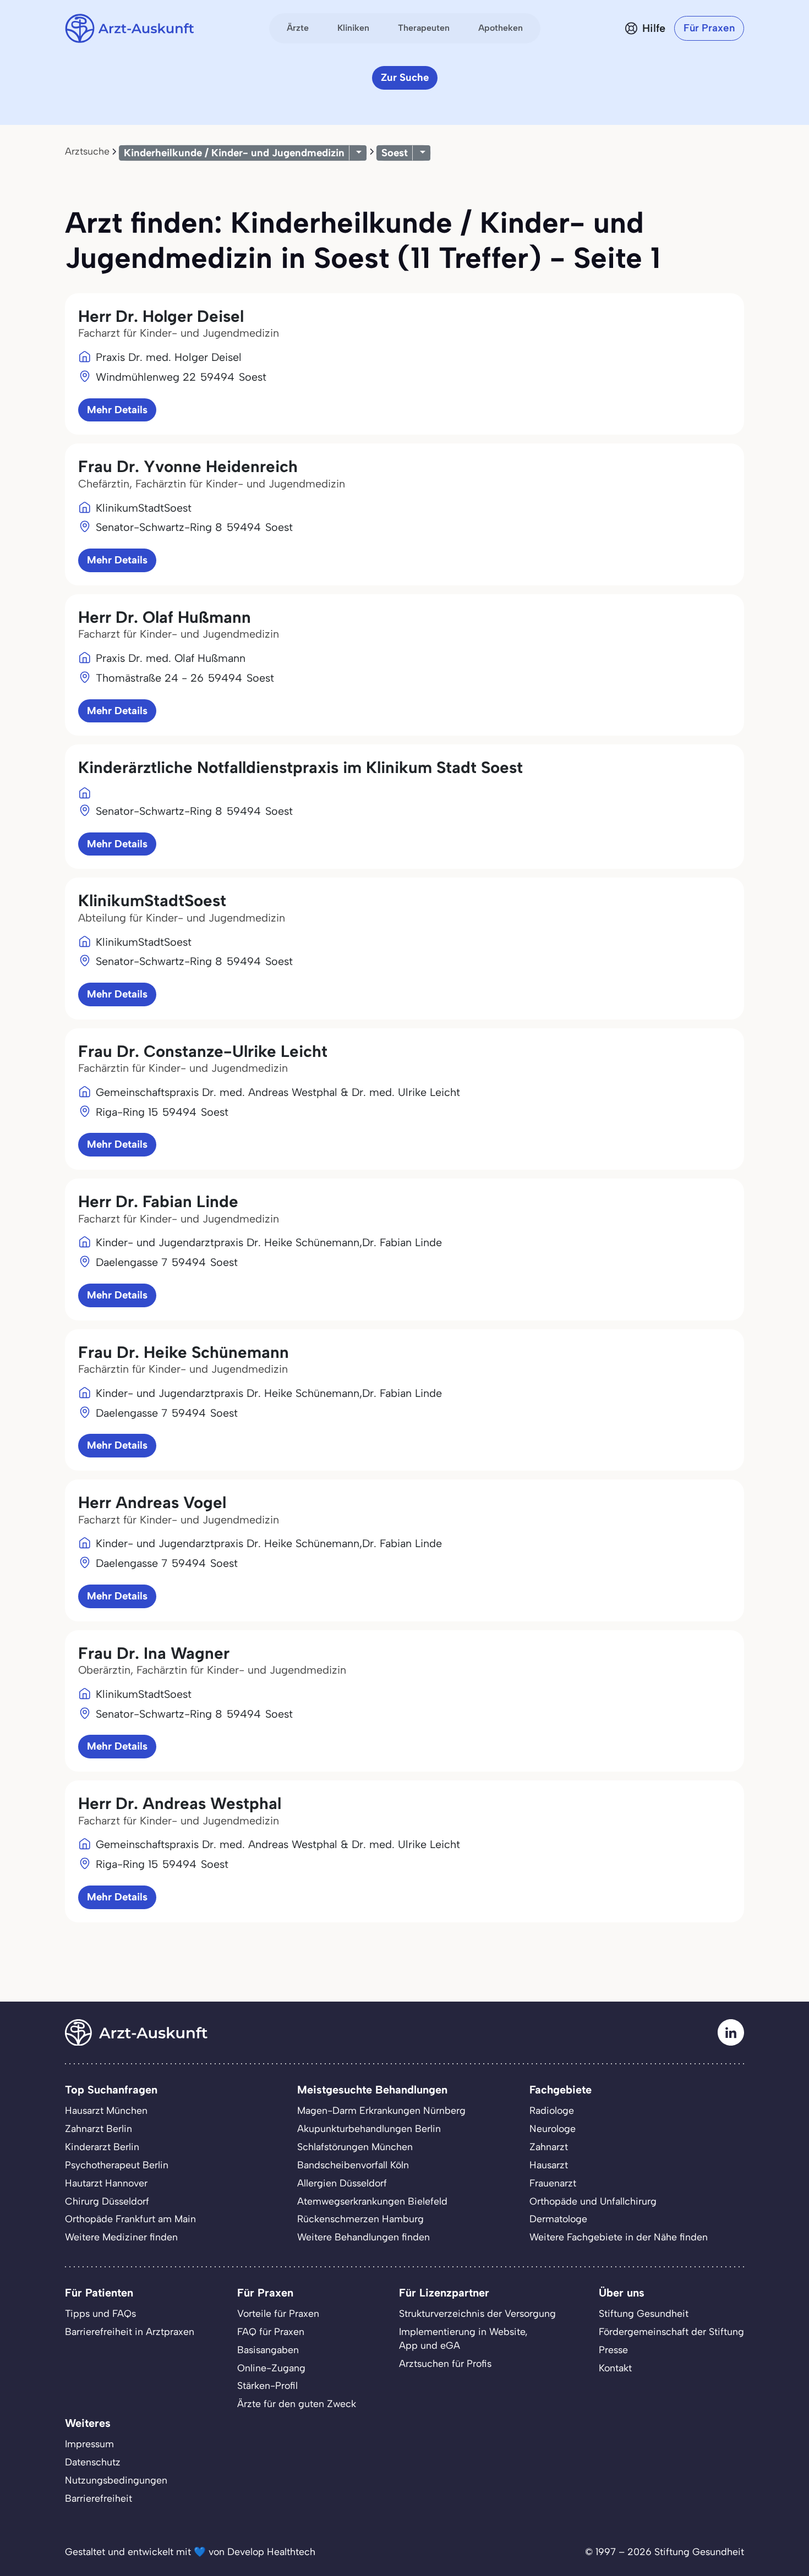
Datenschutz (93, 2462)
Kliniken (353, 28)
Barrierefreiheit (99, 2498)
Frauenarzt (553, 2183)
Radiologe (552, 2110)
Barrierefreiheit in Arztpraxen (130, 2331)
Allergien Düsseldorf (342, 2183)
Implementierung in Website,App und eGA (463, 2338)
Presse (613, 2350)
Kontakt (615, 2368)
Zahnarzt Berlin (99, 2128)
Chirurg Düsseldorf (107, 2201)
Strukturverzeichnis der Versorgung (477, 2313)
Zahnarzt (549, 2147)
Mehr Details (117, 410)
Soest (395, 153)
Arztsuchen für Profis (445, 2363)
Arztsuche (87, 151)
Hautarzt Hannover (106, 2183)
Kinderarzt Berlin (102, 2147)
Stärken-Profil (267, 2385)
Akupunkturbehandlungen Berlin (369, 2128)
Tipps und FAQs (100, 2313)
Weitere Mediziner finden (121, 2237)
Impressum (89, 2444)
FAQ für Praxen (271, 2331)
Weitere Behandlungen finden (363, 2237)
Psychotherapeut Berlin (117, 2165)
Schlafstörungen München (355, 2147)
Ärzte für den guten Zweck (297, 2404)
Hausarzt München (106, 2110)
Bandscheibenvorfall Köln (353, 2165)
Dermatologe (558, 2219)
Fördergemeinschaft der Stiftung (671, 2331)
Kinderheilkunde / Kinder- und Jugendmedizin (234, 153)
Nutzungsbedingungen (116, 2480)
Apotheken (501, 28)
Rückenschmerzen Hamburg (360, 2219)
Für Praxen (709, 28)
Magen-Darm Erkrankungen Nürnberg (381, 2110)
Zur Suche (405, 77)
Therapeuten (424, 28)
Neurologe (553, 2128)
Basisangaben (268, 2350)
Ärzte (298, 28)
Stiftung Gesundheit (644, 2313)
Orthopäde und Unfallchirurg (593, 2201)
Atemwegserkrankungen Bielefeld (372, 2201)
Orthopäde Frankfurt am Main (130, 2219)
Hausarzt (549, 2165)
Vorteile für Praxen (278, 2313)
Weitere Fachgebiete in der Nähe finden (619, 2237)
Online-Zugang (271, 2368)
